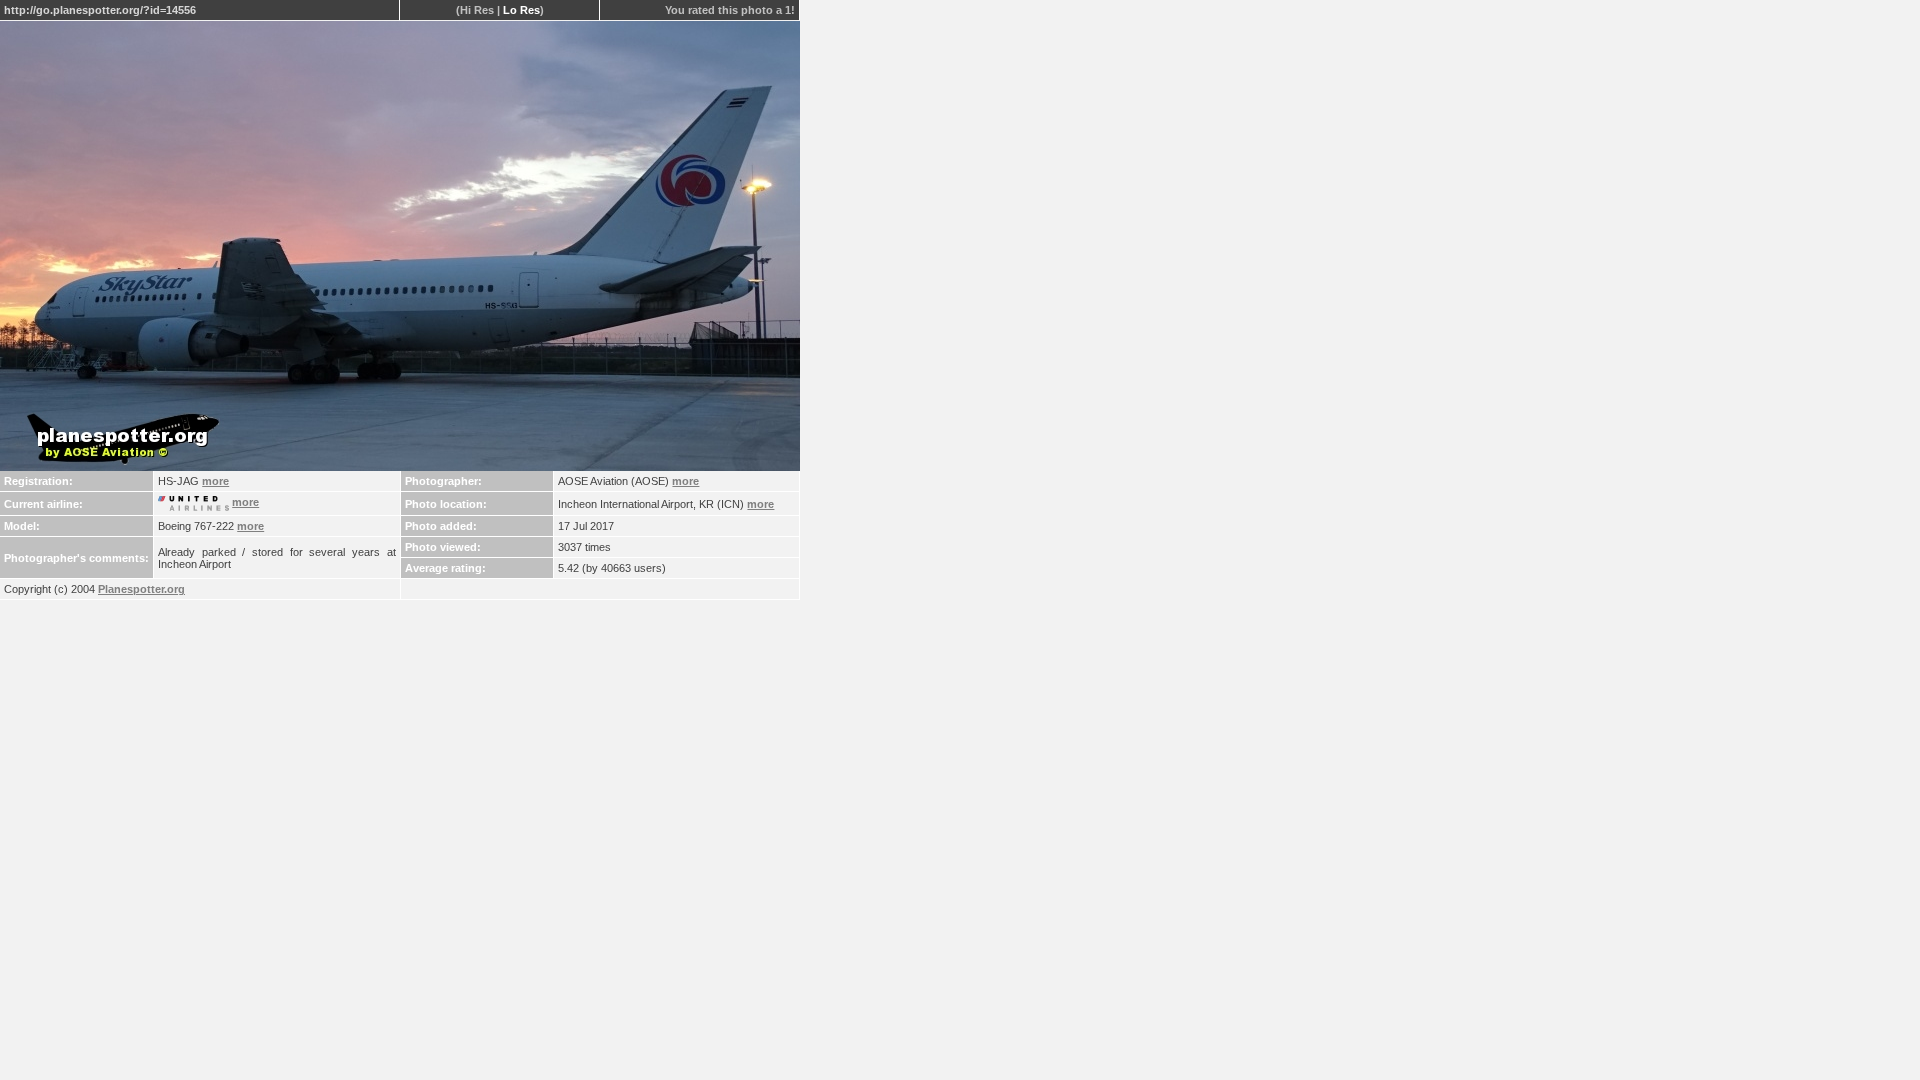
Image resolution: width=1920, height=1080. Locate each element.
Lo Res (521, 10)
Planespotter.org (141, 589)
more (215, 481)
